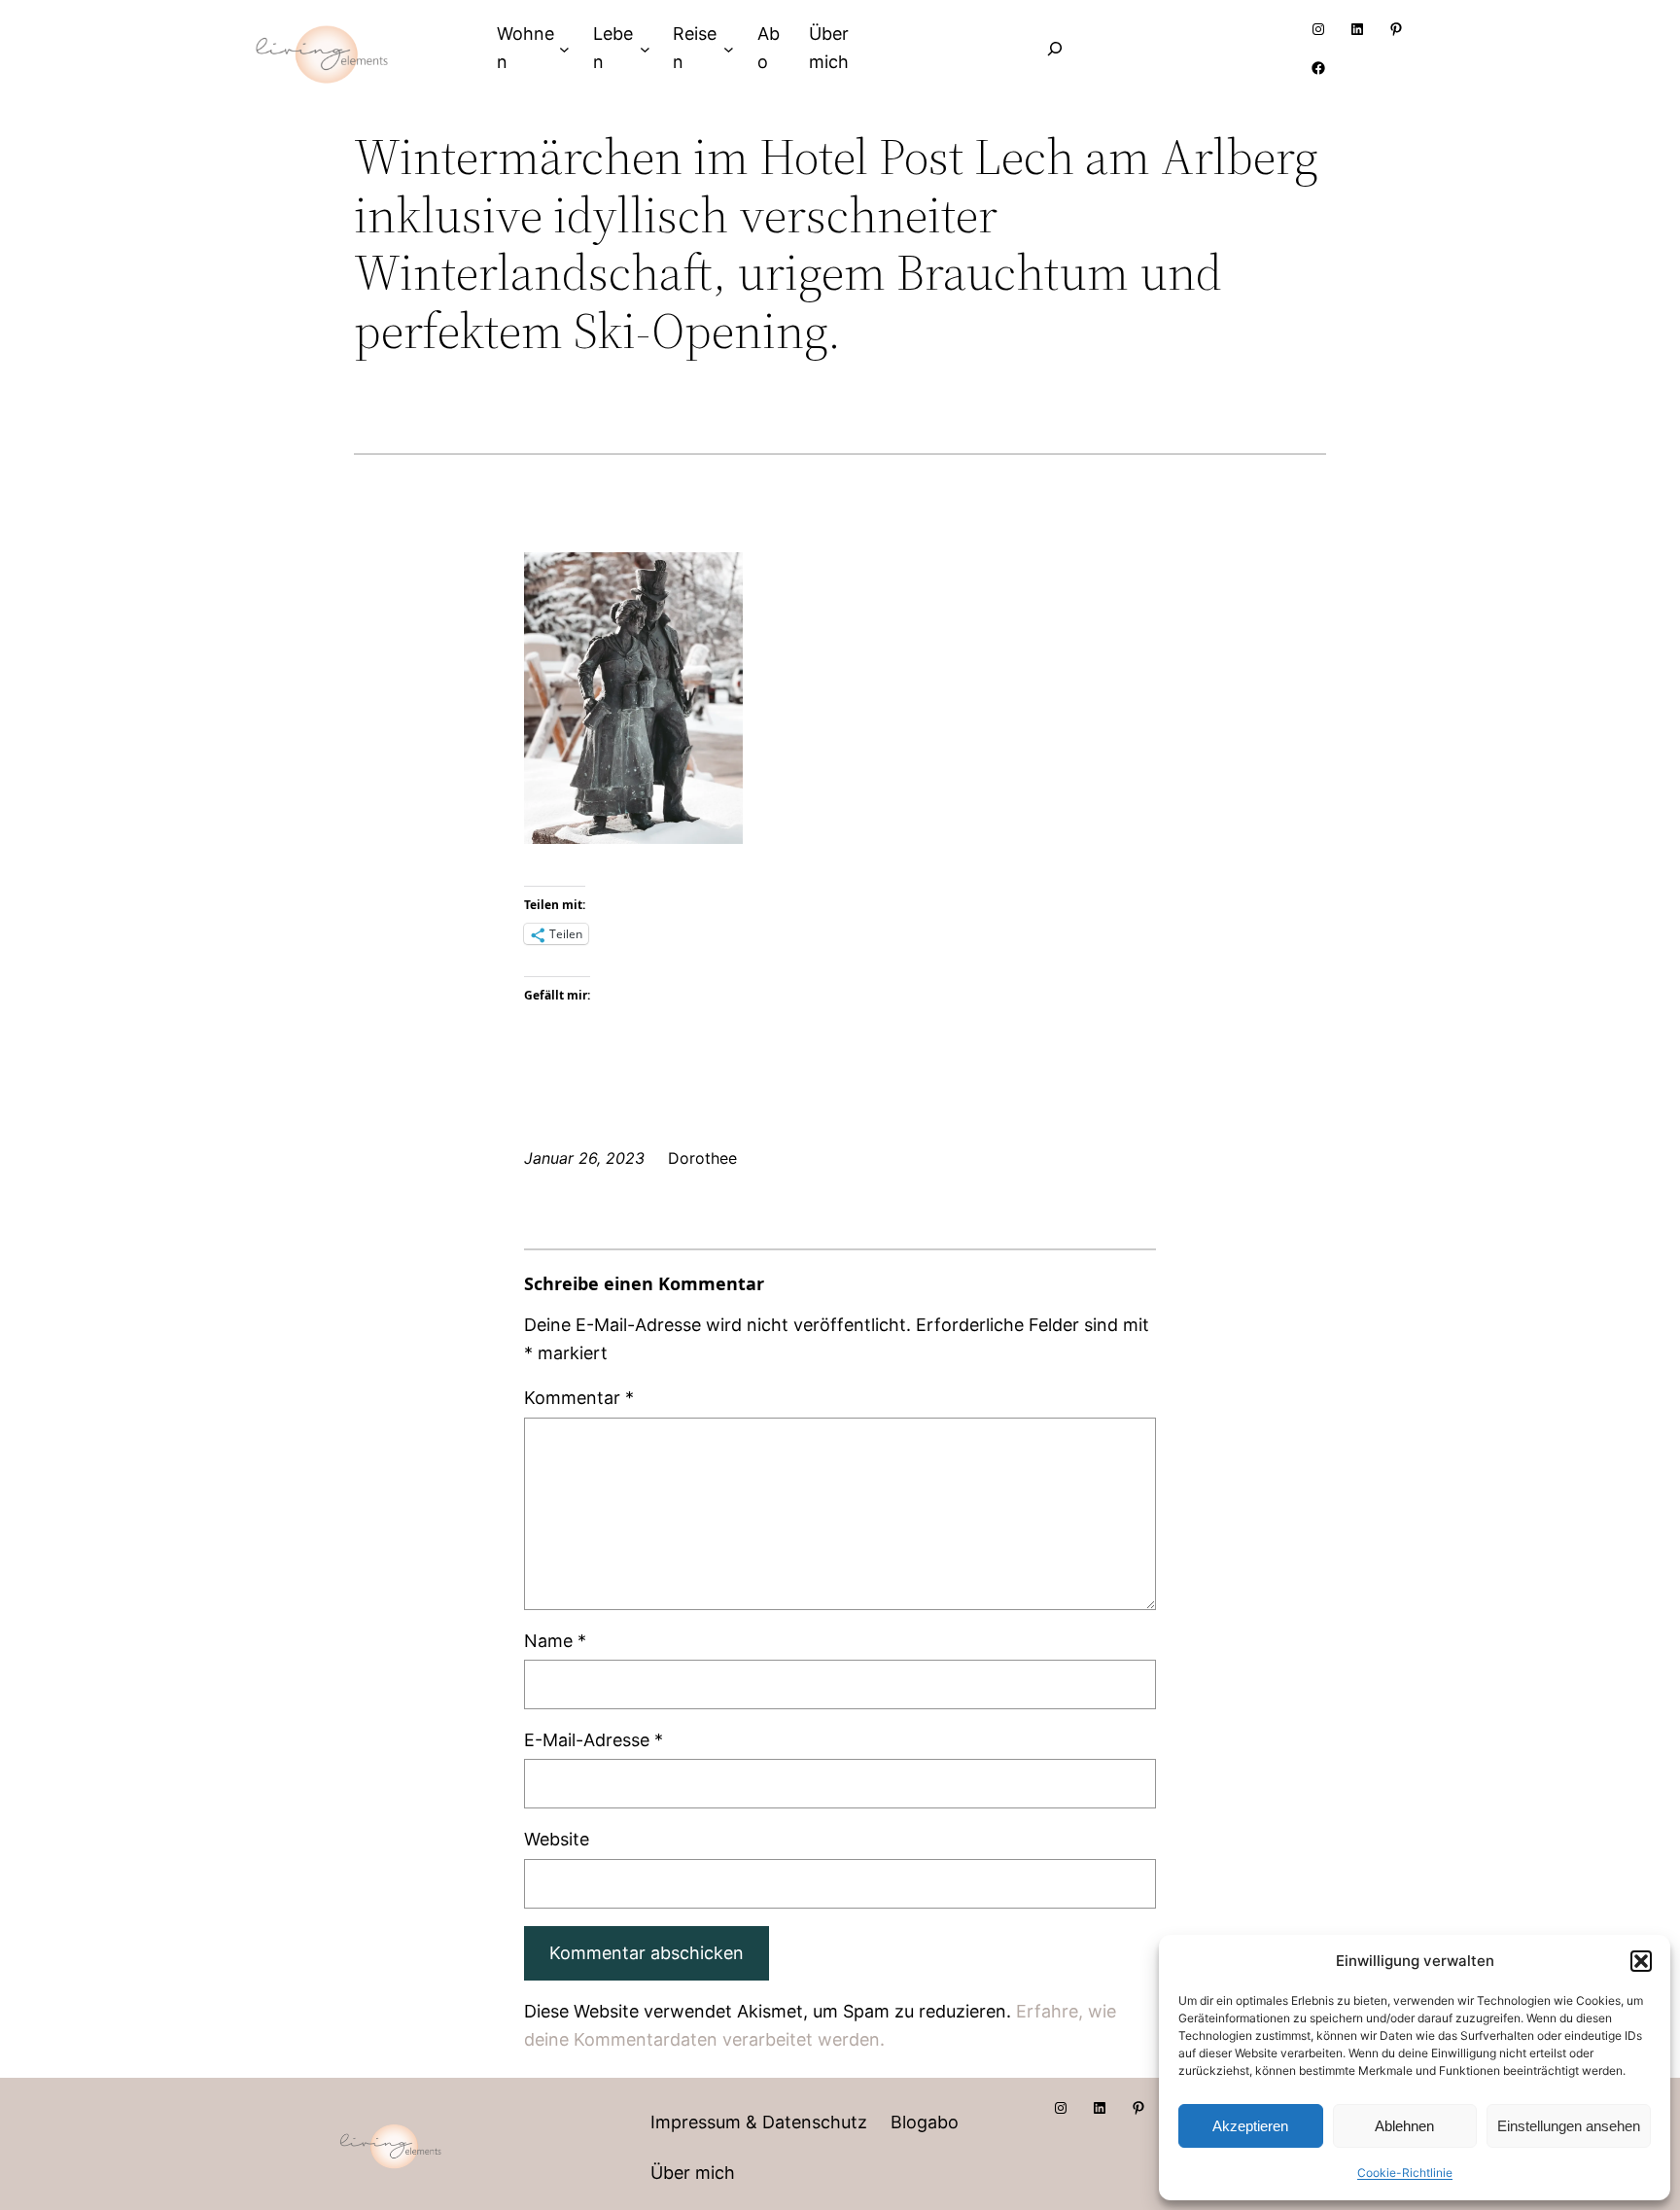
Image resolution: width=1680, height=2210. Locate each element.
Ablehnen (1404, 2126)
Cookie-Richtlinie (1405, 2173)
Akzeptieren (1250, 2126)
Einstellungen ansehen (1569, 2126)
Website (557, 1839)
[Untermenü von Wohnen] (564, 48)
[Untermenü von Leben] (645, 48)
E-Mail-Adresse (594, 1740)
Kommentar (579, 1398)
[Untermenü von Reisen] (729, 48)
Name (555, 1641)
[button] (1641, 1961)
